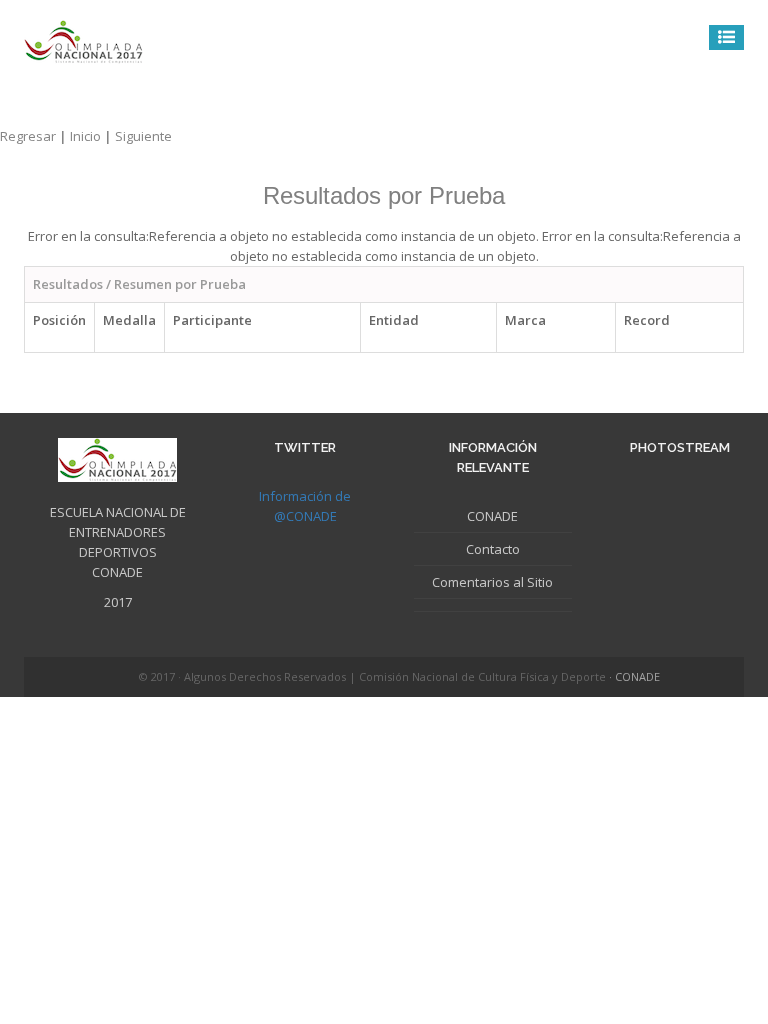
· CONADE (634, 676)
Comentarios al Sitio (492, 582)
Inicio (92, 136)
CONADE (492, 516)
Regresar (35, 136)
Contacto (493, 549)
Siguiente (143, 136)
